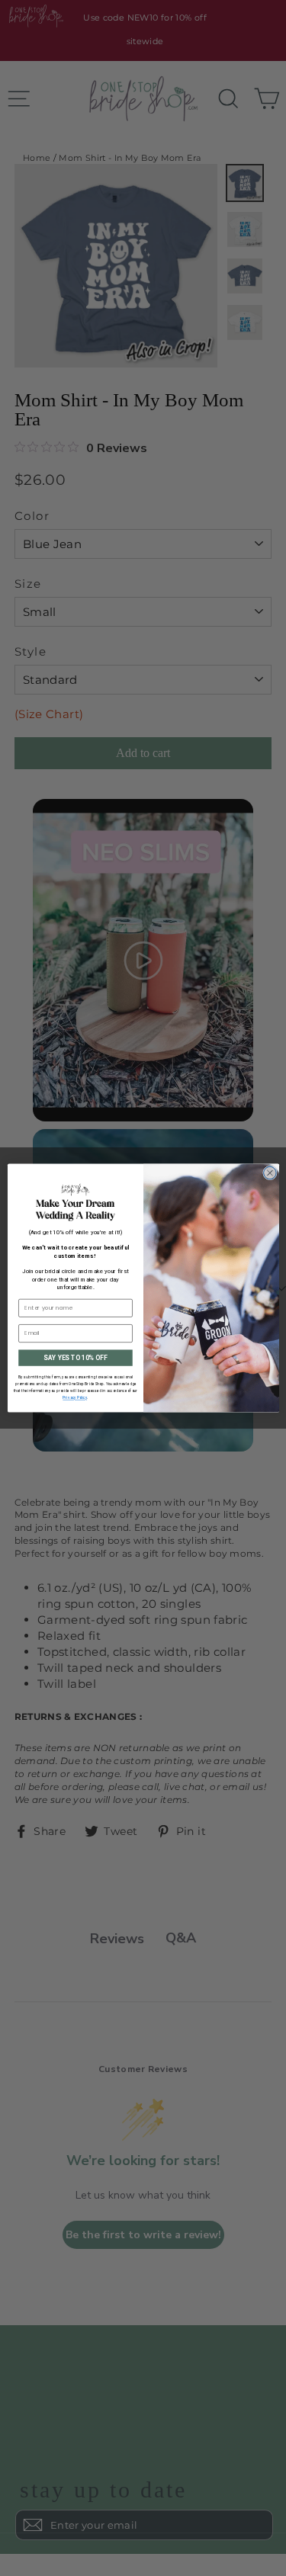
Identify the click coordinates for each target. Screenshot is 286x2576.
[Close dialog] (270, 1173)
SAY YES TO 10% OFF (75, 1358)
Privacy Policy (75, 1398)
